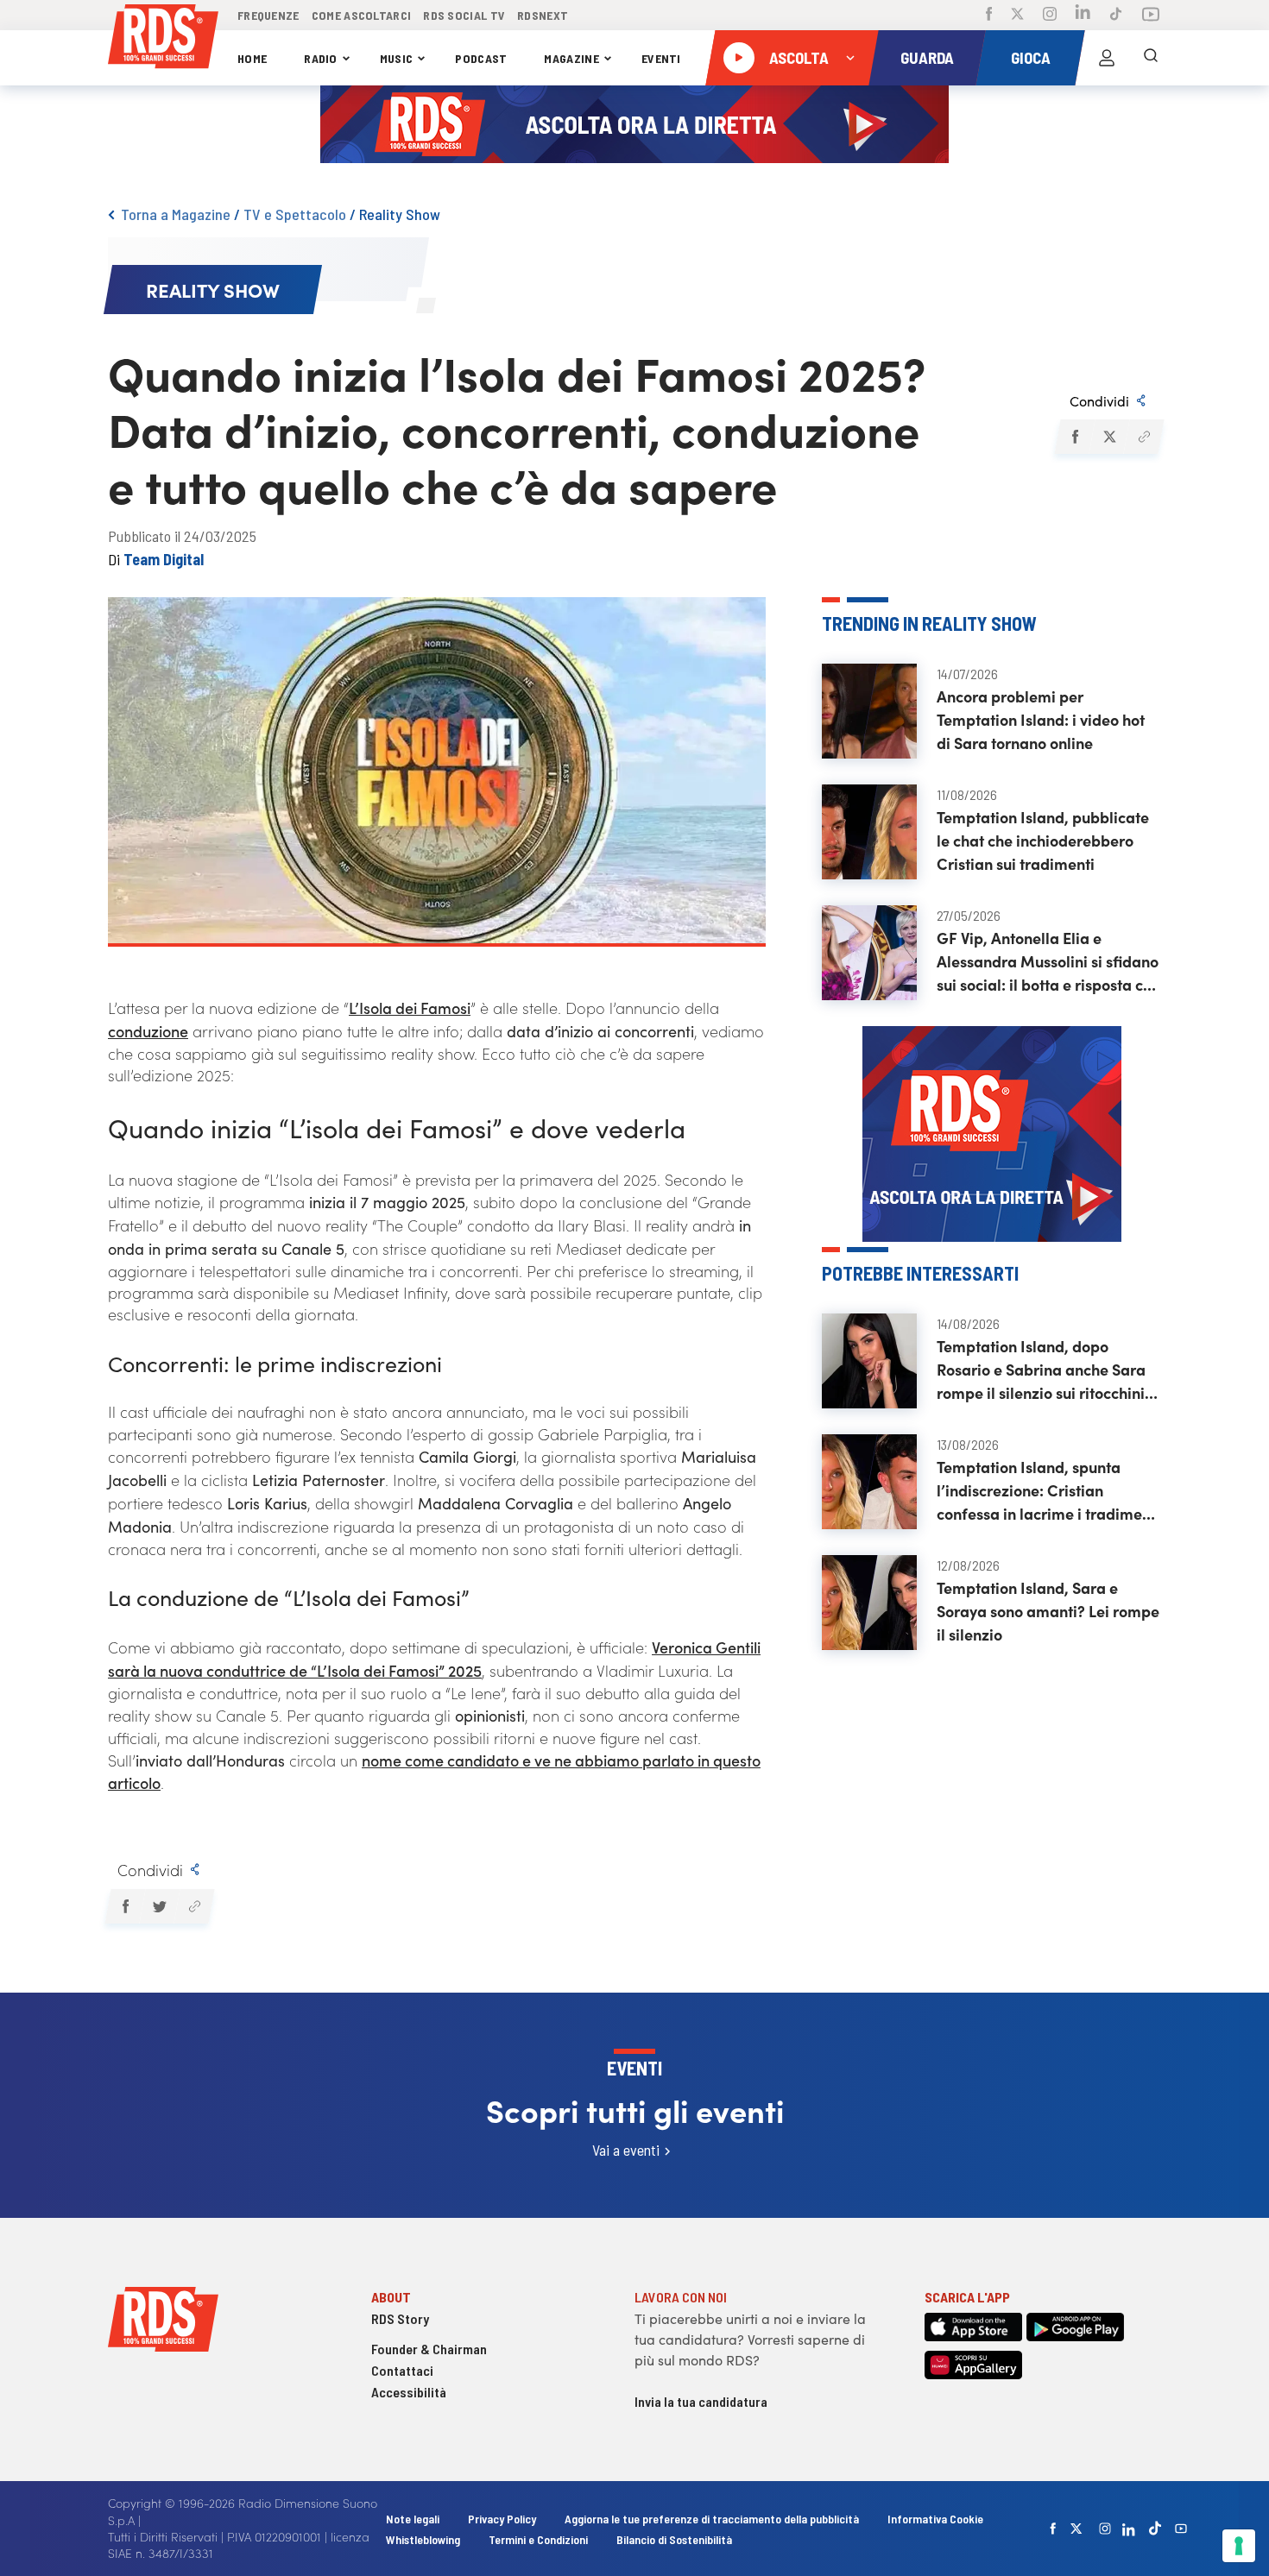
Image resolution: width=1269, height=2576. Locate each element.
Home (252, 58)
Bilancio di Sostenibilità (674, 2539)
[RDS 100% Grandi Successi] (163, 39)
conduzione (148, 1031)
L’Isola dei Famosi (410, 1008)
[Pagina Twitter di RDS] (1017, 16)
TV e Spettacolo (295, 214)
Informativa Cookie (935, 2519)
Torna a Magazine (176, 214)
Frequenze (268, 15)
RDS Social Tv (464, 15)
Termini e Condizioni (540, 2539)
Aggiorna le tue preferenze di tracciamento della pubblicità (712, 2519)
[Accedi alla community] (1107, 58)
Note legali (414, 2519)
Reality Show (400, 214)
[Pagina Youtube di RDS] (1151, 16)
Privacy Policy (502, 2519)
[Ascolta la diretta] (739, 58)
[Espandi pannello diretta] (850, 58)
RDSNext (543, 15)
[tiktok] (1155, 2528)
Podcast (481, 58)
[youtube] (1181, 2529)
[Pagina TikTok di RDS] (1116, 16)
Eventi (661, 58)
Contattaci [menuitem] (402, 2370)
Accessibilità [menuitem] (409, 2392)
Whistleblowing (423, 2539)
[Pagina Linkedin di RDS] (1083, 15)
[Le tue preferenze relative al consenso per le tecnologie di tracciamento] (1239, 2546)
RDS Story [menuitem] (400, 2318)
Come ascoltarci (362, 15)
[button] (1074, 437)
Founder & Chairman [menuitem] (429, 2349)
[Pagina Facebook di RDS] (989, 16)
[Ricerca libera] (1151, 58)
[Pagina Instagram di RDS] (1050, 16)
